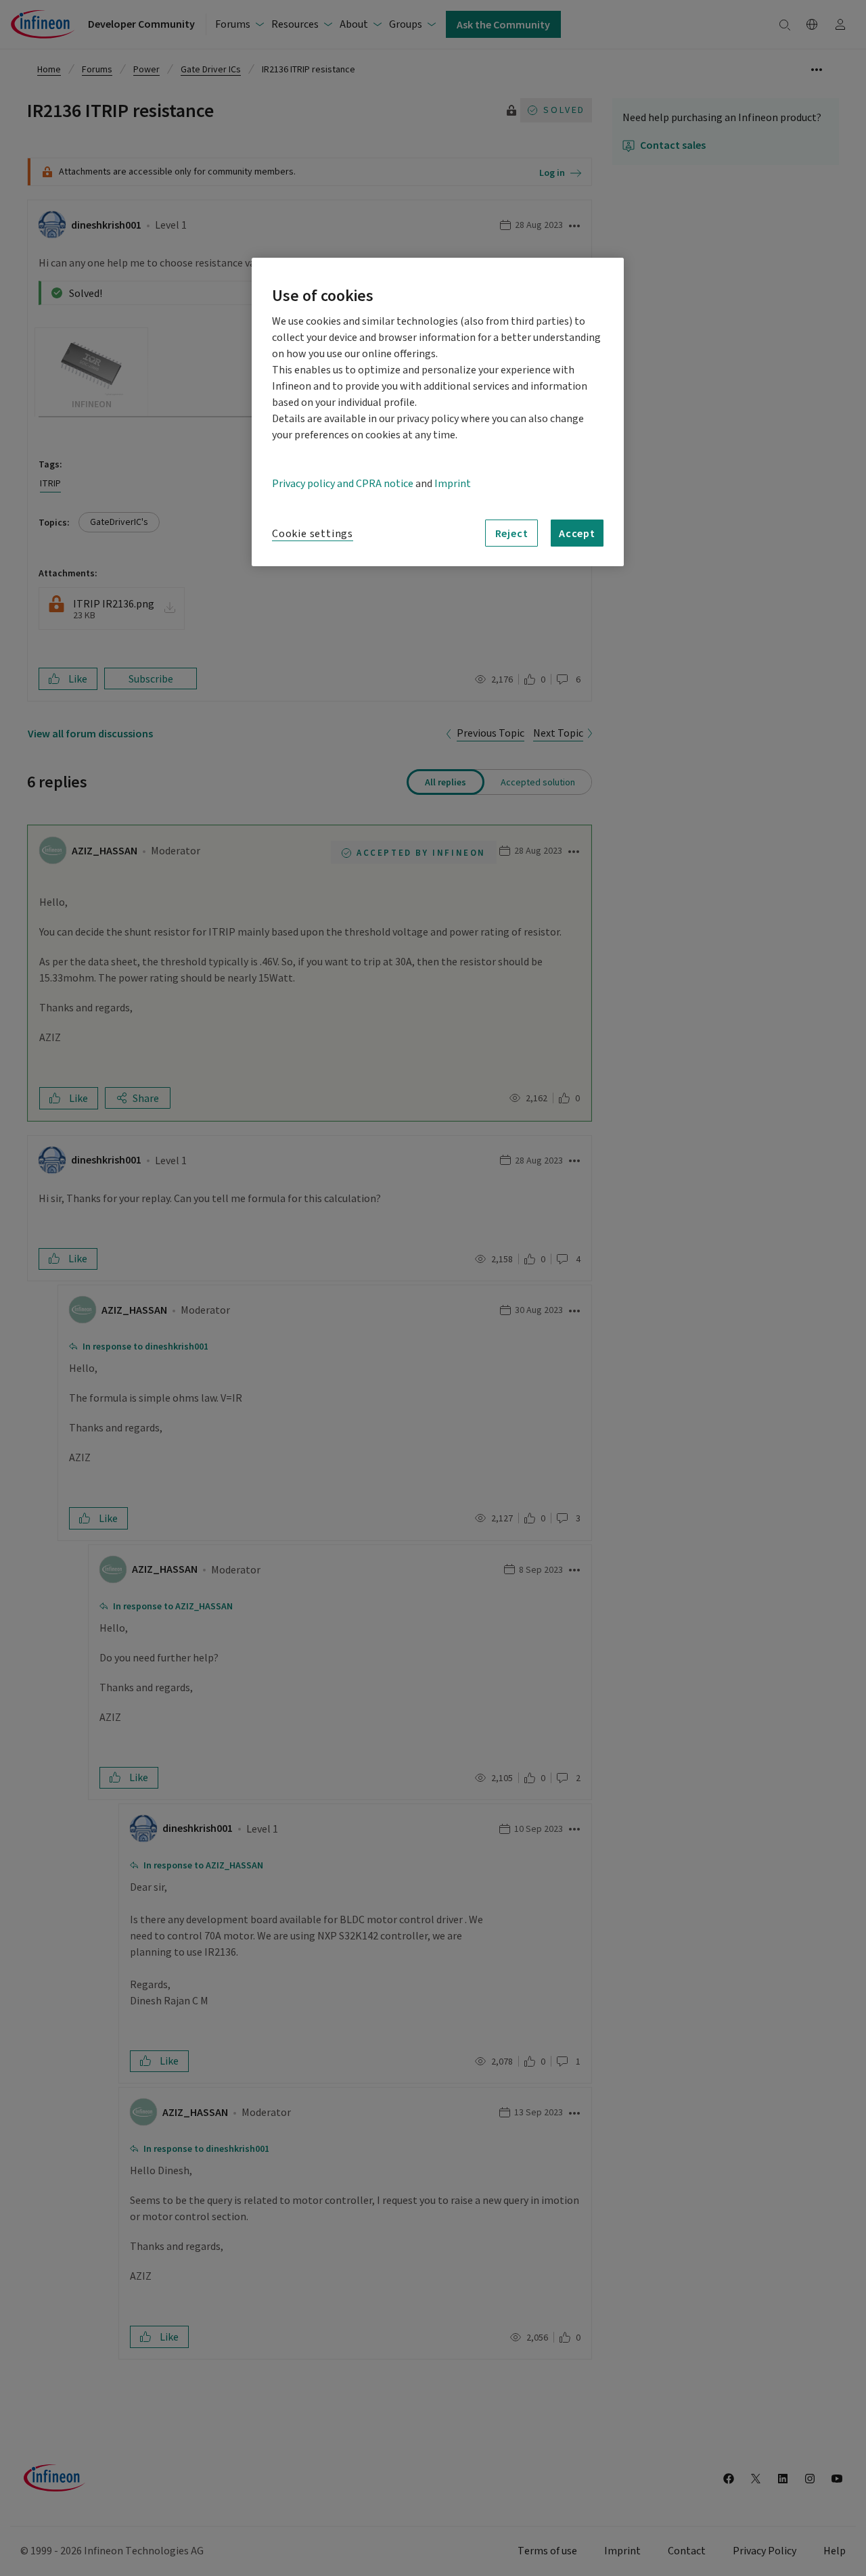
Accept (577, 533)
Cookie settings (313, 534)
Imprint (453, 484)
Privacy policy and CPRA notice (343, 484)
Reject (512, 533)
